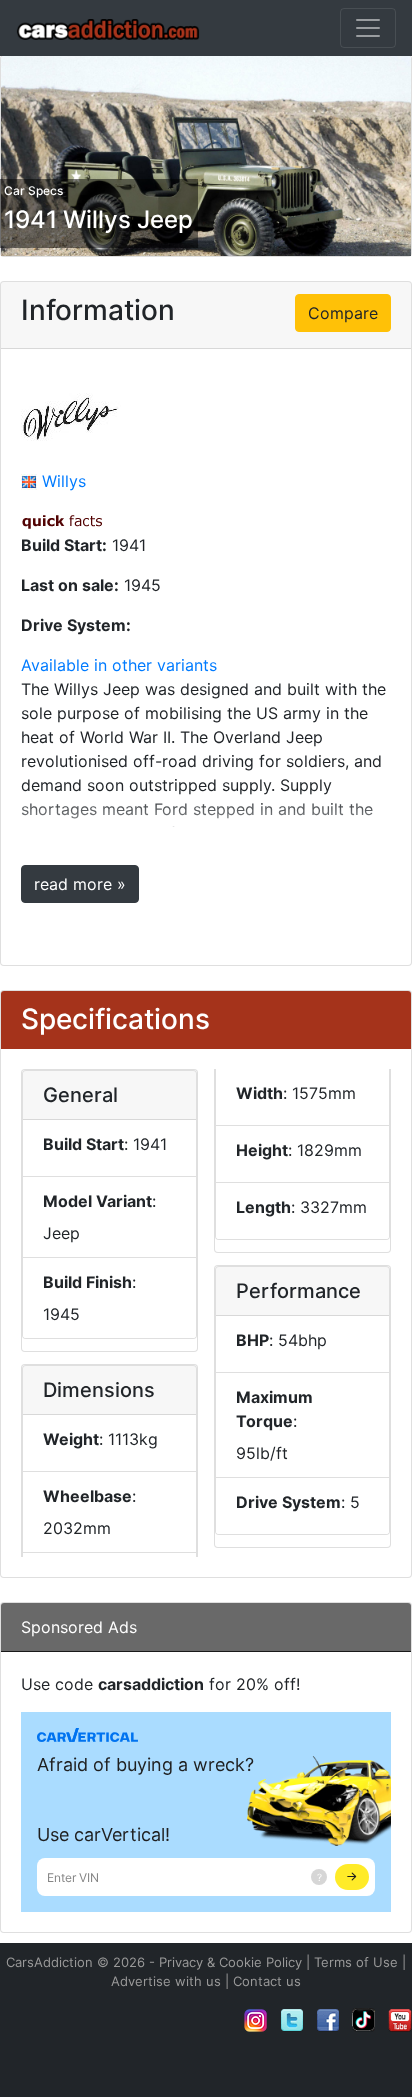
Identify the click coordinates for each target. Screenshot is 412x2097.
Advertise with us (166, 1981)
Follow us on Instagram (256, 2020)
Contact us (267, 1981)
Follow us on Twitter (292, 2020)
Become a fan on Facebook (328, 2020)
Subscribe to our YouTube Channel (400, 2020)
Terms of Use (356, 1962)
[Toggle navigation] (368, 28)
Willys (64, 481)
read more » (80, 884)
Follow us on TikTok (364, 2020)
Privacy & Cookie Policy (230, 1962)
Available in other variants (119, 665)
